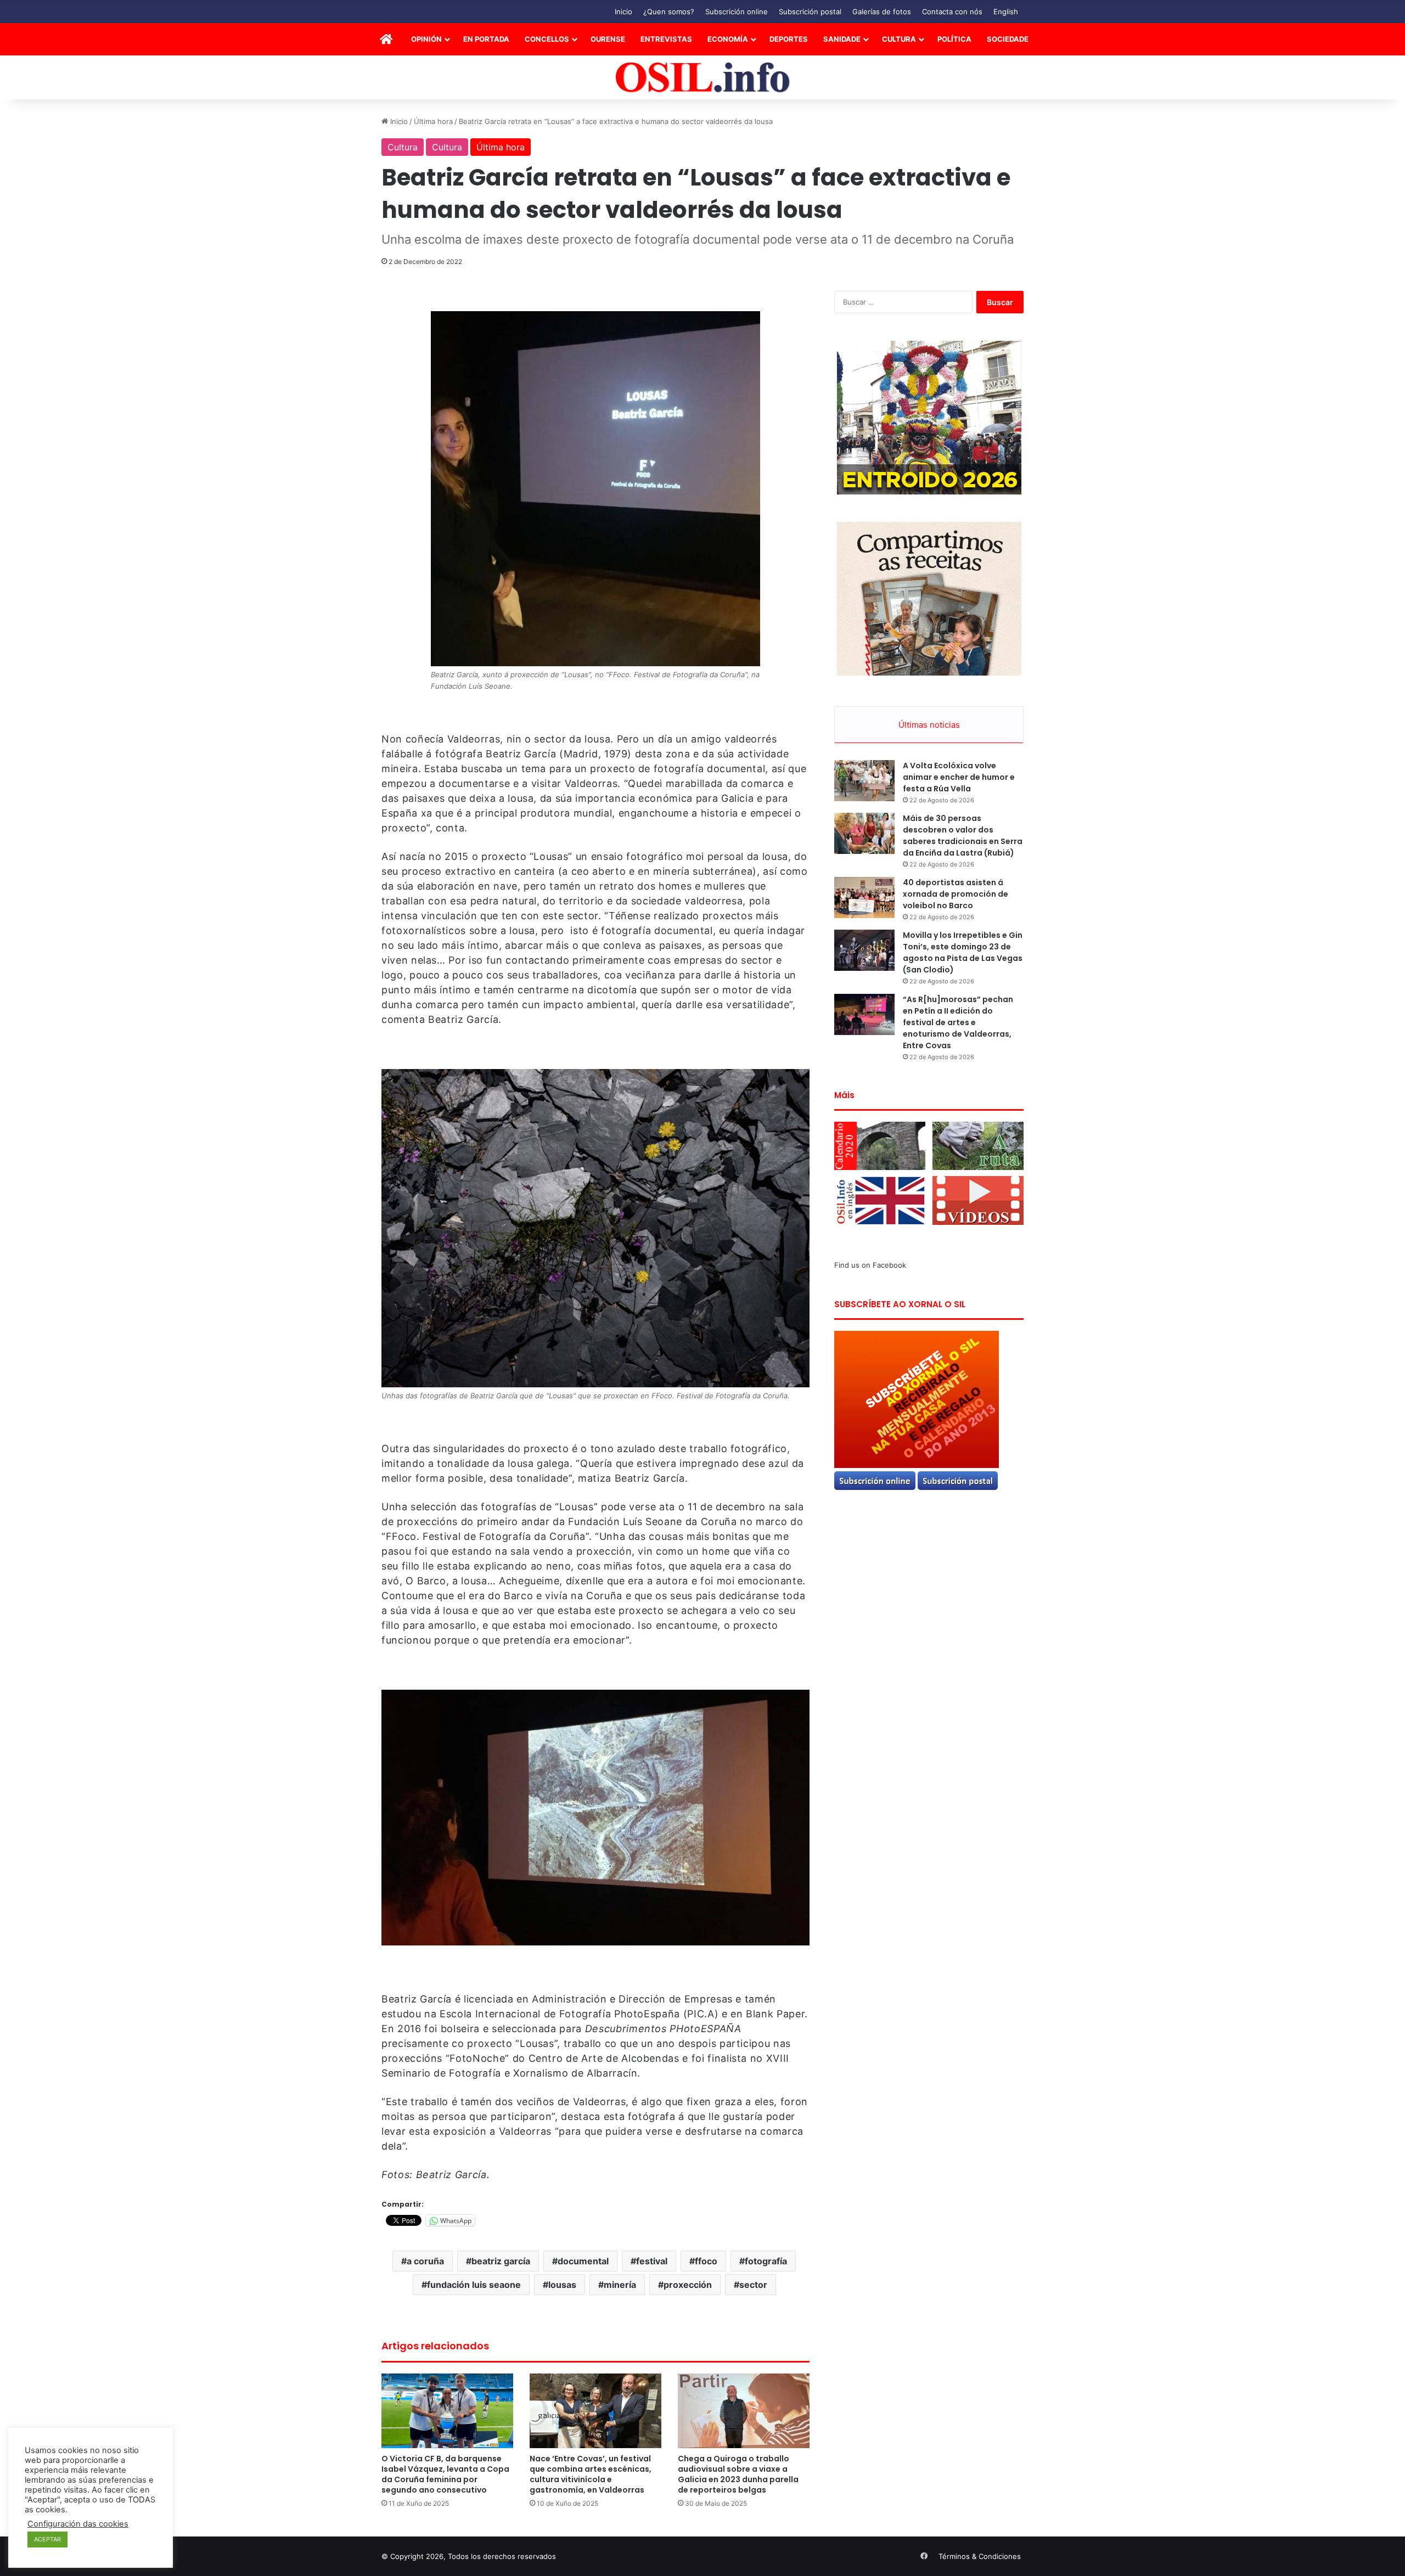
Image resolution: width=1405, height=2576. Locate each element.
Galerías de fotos (882, 12)
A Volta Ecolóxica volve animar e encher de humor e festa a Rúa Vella (959, 777)
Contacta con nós (952, 12)
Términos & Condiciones (980, 2556)
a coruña (425, 2261)
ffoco (706, 2261)
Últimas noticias (929, 725)
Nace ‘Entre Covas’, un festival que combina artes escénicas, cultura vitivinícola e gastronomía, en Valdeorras (591, 2474)
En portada (486, 39)
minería (620, 2285)
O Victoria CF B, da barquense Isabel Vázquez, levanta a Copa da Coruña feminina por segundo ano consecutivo (445, 2474)
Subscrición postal (810, 12)
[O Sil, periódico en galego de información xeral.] (703, 78)
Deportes (789, 39)
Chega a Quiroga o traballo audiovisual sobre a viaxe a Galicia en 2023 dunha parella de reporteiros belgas (738, 2474)
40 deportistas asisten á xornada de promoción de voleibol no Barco (956, 894)
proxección (688, 2285)
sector (753, 2285)
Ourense (608, 39)
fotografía (766, 2261)
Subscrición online (737, 12)
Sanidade (842, 39)
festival (652, 2261)
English (1006, 12)
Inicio (623, 12)
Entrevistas (666, 39)
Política (954, 39)
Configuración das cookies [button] (78, 2524)
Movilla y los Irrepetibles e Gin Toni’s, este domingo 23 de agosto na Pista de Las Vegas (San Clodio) (963, 952)
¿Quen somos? (669, 12)
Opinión (426, 39)
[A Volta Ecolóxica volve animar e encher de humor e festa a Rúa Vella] (864, 781)
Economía (728, 39)
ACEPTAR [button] (47, 2539)
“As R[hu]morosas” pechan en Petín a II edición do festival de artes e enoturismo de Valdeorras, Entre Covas (958, 1022)
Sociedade (1008, 39)
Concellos (547, 39)
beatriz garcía (501, 2261)
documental (583, 2261)
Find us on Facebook (870, 1265)
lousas (562, 2285)
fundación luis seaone (474, 2285)
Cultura (899, 39)
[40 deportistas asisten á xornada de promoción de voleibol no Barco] (864, 898)
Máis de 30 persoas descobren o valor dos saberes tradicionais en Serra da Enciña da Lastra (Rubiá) (963, 836)
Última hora (433, 121)
